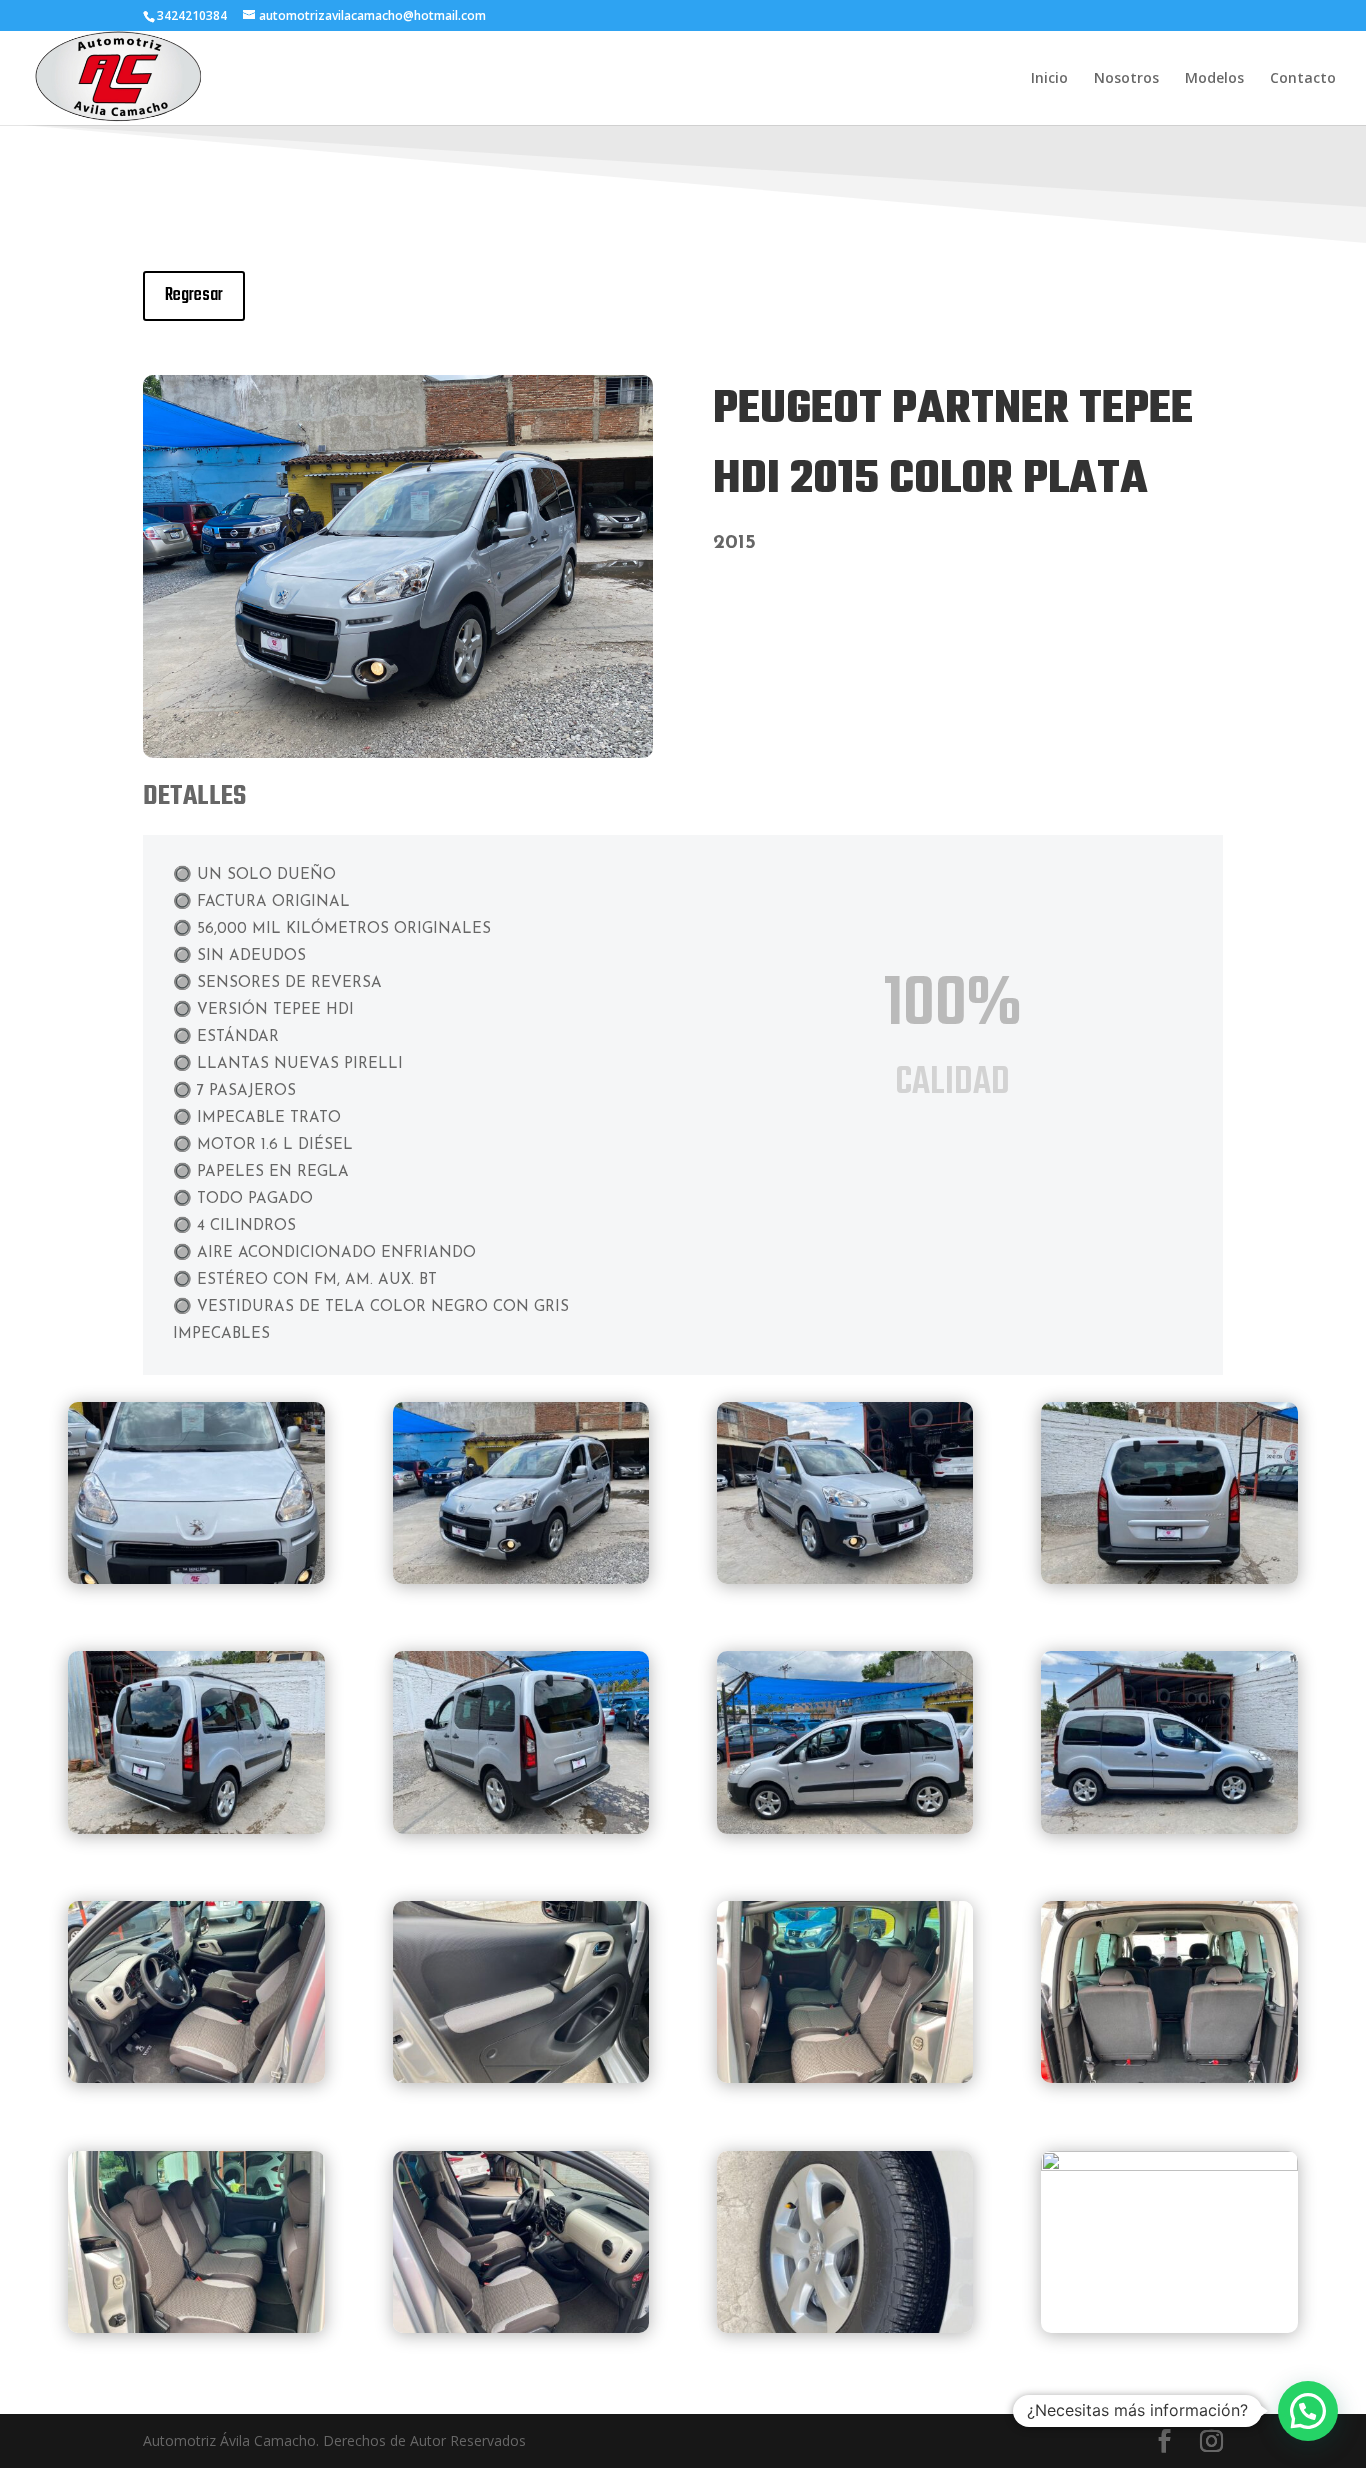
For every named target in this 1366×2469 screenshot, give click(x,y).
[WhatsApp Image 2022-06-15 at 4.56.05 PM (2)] (196, 1828)
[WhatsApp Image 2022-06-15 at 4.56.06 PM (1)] (521, 2077)
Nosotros (1126, 79)
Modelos (1214, 79)
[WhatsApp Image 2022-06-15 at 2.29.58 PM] (521, 2327)
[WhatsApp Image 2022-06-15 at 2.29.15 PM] (398, 752)
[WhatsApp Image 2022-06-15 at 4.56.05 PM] (845, 1578)
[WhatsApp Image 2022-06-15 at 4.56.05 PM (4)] (845, 1828)
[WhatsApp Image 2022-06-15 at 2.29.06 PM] (196, 1578)
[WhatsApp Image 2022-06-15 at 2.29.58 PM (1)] (845, 2327)
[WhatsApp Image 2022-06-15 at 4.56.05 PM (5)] (1169, 1828)
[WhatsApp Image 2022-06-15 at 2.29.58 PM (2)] (1169, 2165)
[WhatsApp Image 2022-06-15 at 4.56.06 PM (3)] (1169, 2077)
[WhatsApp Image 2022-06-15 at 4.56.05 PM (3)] (521, 1828)
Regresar (194, 295)
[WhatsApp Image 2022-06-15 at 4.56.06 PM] (196, 2077)
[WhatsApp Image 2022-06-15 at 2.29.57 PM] (196, 2327)
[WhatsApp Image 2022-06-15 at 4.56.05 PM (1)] (1169, 1578)
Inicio (1049, 79)
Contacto (1303, 79)
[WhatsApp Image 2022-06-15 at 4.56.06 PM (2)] (845, 2077)
